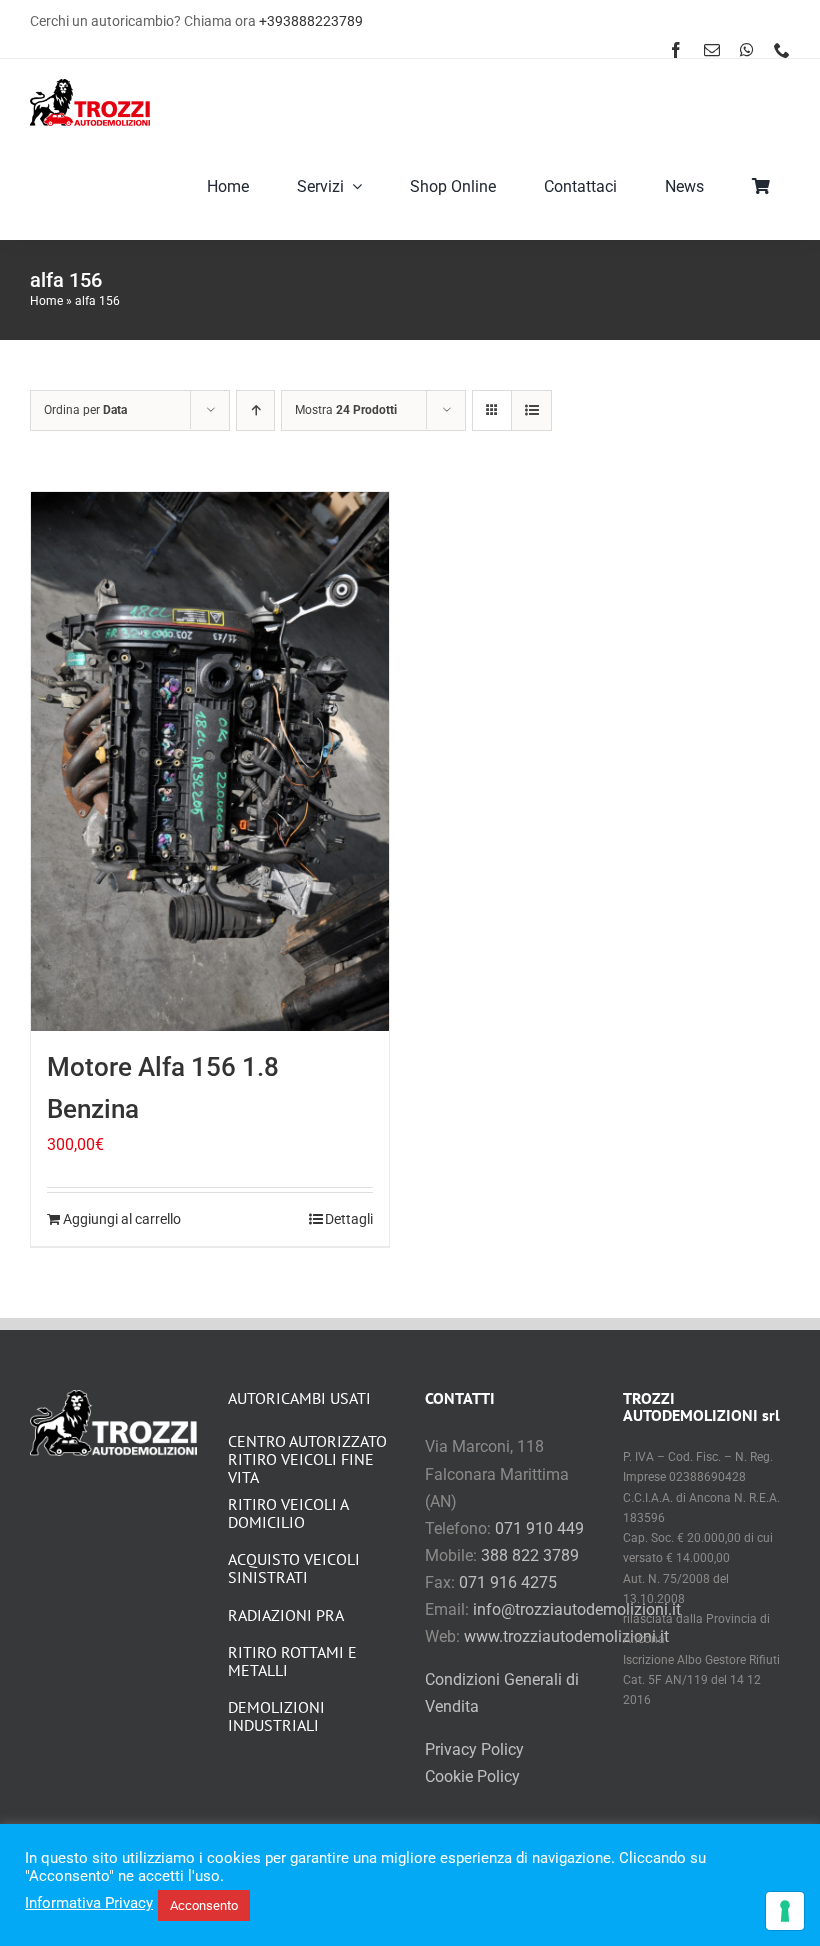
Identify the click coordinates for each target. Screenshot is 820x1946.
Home (46, 301)
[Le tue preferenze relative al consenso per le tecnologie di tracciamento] (785, 1911)
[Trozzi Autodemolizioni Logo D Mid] (90, 86)
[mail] (712, 50)
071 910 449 (539, 1528)
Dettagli (349, 1219)
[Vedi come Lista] (531, 410)
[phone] (782, 50)
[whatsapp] (747, 50)
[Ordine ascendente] (255, 410)
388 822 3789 (530, 1555)
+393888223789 (311, 21)
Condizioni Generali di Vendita (502, 1693)
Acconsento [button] (204, 1905)
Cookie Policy (472, 1776)
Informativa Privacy (89, 1903)
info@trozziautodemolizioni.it (577, 1609)
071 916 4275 (508, 1582)
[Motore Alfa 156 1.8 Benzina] (210, 761)
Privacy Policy (474, 1749)
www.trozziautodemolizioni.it (566, 1636)
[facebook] (676, 50)
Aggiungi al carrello (122, 1219)
